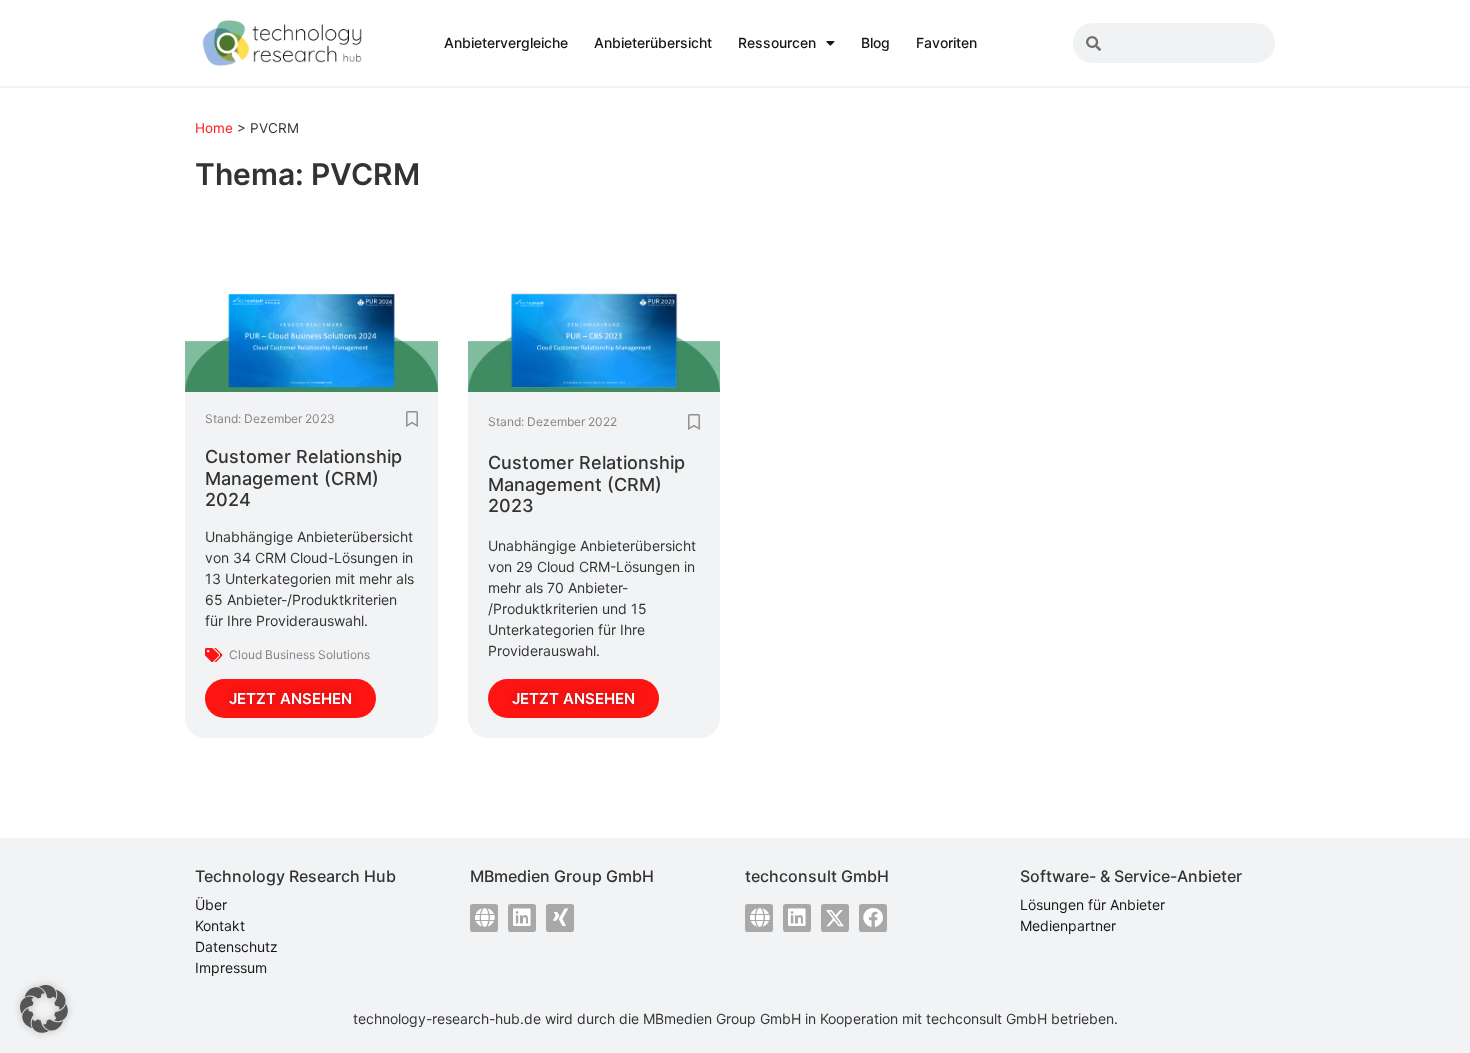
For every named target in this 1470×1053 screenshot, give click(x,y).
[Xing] (560, 918)
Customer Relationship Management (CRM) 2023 (586, 484)
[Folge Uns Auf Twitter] (835, 918)
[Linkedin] (522, 918)
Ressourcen (777, 42)
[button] (44, 1009)
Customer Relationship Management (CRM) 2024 (303, 478)
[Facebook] (873, 918)
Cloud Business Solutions (299, 654)
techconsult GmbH (986, 1018)
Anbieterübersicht (653, 42)
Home (214, 128)
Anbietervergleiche (506, 42)
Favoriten (946, 42)
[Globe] (484, 918)
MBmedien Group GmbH (722, 1018)
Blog (875, 42)
